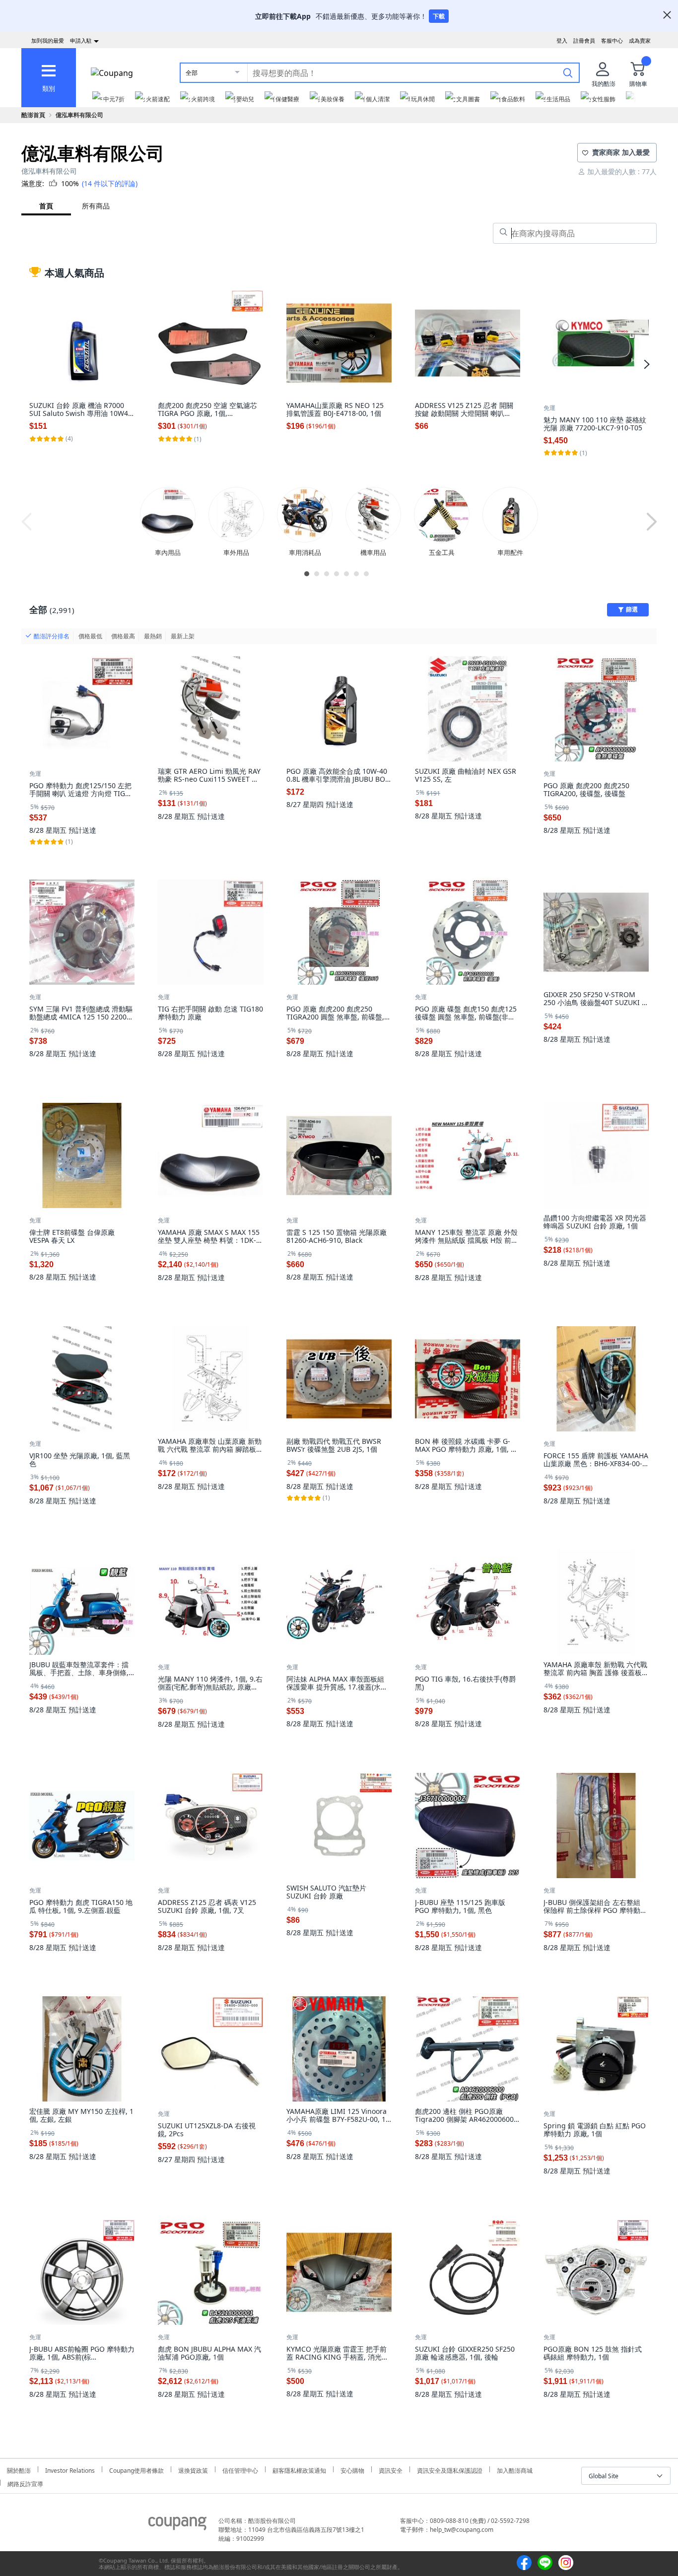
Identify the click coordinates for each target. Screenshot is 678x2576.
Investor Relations (70, 2469)
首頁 (46, 206)
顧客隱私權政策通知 (299, 2469)
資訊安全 (391, 2469)
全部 (192, 73)
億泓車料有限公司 (79, 115)
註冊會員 (584, 40)
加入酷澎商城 (515, 2469)
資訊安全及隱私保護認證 (450, 2469)
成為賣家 (640, 40)
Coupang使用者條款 (136, 2469)
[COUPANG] (177, 2525)
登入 (562, 40)
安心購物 (352, 2469)
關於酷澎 (19, 2469)
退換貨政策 (193, 2469)
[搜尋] (568, 72)
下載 (439, 16)
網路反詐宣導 (25, 2483)
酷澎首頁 (33, 115)
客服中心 (612, 40)
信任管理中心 (240, 2469)
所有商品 (96, 206)
